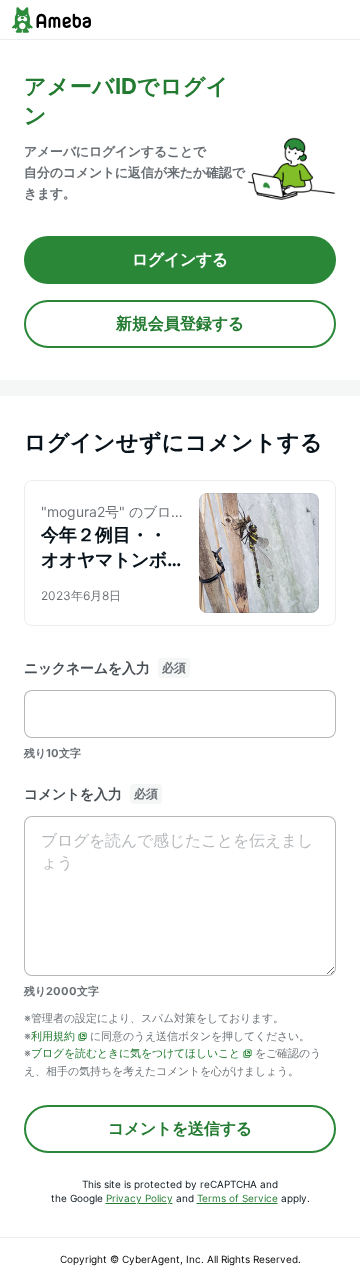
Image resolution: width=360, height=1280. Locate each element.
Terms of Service (237, 1198)
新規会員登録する (180, 323)
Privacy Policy (139, 1198)
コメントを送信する (180, 1128)
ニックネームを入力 (87, 667)
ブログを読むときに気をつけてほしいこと (135, 1053)
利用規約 (53, 1036)
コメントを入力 (73, 793)
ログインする (180, 259)
